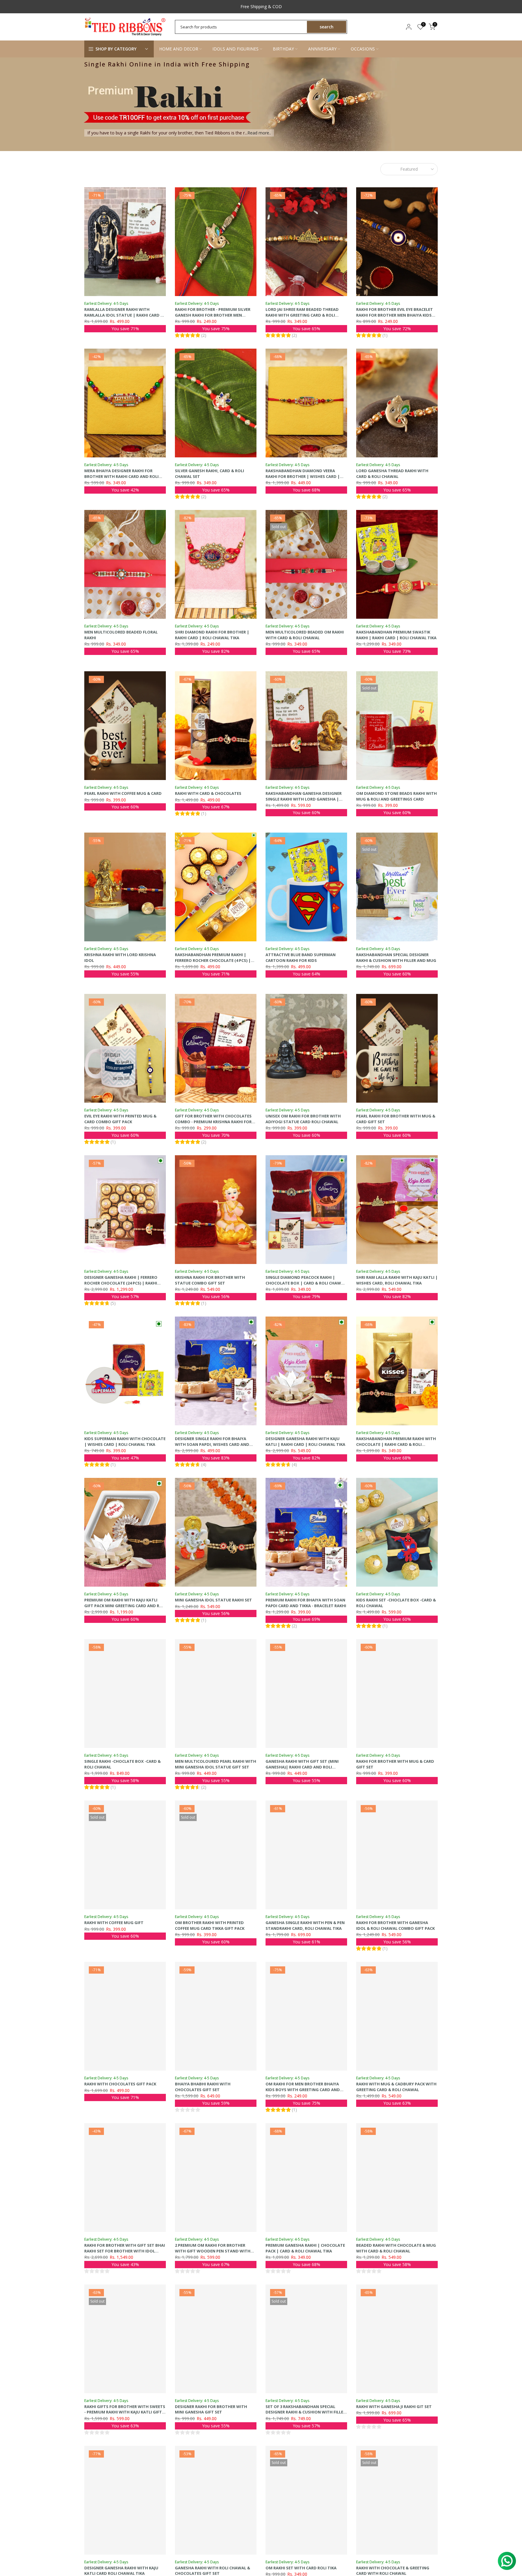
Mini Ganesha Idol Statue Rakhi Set (213, 1600)
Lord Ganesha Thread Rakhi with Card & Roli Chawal (392, 474)
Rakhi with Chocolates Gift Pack (120, 2084)
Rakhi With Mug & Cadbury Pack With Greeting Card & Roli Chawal (396, 2087)
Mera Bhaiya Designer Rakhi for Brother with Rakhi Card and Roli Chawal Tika (121, 476)
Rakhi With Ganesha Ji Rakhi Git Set (394, 2407)
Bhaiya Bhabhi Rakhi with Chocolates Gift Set (203, 2087)
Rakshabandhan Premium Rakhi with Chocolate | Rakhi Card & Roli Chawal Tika (396, 1444)
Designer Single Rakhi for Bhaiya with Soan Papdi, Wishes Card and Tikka (212, 1444)
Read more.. (259, 133)
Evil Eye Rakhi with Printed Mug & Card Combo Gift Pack (120, 1119)
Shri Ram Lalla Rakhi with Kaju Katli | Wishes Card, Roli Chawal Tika (397, 1280)
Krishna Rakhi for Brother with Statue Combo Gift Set (210, 1280)
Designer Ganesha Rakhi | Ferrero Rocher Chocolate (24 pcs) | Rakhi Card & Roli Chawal (121, 1283)
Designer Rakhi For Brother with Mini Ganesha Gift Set (211, 2409)
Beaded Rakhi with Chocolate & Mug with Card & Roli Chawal (396, 2248)
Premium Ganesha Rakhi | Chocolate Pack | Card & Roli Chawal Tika (305, 2248)
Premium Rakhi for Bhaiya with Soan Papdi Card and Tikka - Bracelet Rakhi (306, 1603)
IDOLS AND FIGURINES (235, 49)
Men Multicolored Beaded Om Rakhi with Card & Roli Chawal (305, 635)
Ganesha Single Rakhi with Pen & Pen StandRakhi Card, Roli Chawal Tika (305, 1925)
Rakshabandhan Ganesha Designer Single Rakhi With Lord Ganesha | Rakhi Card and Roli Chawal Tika (304, 799)
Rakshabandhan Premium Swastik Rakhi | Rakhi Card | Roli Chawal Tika (396, 635)
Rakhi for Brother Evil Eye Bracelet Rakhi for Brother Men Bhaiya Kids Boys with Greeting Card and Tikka (395, 315)
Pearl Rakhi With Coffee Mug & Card (123, 793)
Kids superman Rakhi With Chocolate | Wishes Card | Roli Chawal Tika (125, 1441)
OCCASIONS (363, 49)
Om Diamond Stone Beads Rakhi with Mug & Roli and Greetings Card (396, 796)
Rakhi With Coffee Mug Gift (114, 1923)
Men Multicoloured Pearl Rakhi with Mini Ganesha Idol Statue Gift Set (216, 1764)
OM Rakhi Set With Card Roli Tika (301, 2568)
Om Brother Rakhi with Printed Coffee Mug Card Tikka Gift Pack (210, 1925)
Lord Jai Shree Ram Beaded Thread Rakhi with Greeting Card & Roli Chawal (302, 315)
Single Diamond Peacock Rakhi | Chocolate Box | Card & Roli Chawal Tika (306, 1283)
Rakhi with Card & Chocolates (208, 793)
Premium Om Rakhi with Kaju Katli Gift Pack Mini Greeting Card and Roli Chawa (125, 1606)
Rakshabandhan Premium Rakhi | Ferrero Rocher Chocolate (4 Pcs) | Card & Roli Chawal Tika (213, 960)
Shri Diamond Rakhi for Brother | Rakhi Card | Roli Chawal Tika (212, 635)
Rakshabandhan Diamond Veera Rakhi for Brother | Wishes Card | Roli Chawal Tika (303, 476)
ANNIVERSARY (322, 49)
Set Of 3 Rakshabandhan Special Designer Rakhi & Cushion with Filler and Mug (306, 2412)
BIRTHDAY (283, 49)
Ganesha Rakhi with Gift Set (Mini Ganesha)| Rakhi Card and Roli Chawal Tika (302, 1767)
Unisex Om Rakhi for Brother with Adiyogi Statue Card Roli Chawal (303, 1119)
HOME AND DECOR (179, 49)
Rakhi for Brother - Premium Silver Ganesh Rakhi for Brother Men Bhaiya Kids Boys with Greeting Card (215, 315)
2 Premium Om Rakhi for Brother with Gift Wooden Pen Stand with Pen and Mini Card (213, 2251)
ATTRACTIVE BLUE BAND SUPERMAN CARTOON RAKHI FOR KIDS (301, 958)
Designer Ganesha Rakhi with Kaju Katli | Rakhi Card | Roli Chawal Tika (305, 1441)
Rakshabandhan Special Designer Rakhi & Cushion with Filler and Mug (396, 958)
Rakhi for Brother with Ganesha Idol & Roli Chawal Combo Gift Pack (395, 1925)
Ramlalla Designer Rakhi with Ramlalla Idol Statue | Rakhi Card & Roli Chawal (124, 315)
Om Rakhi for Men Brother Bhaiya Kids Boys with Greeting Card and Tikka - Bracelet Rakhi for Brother (303, 2089)
